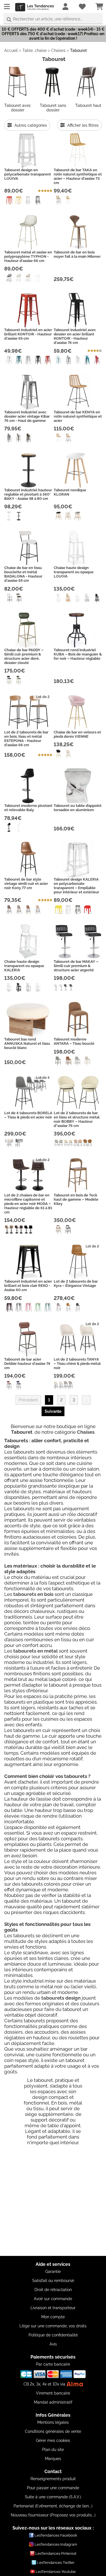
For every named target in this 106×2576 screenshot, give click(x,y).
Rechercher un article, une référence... (48, 19)
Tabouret (78, 50)
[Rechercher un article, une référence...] (9, 20)
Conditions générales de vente (53, 2431)
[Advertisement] (53, 2203)
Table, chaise (34, 50)
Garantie (53, 2272)
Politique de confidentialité (53, 2335)
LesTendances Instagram (56, 2544)
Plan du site (53, 2450)
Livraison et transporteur (53, 2308)
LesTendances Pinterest (56, 2553)
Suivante (53, 1411)
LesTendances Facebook (56, 2535)
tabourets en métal (35, 1651)
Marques (53, 2459)
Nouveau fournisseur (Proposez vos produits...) (53, 2515)
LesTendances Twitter (56, 2563)
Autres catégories (30, 125)
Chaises (58, 50)
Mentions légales (53, 2422)
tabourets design (61, 1998)
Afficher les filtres (82, 125)
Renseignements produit (53, 2479)
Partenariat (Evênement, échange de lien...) (53, 2506)
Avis (53, 2344)
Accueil (11, 50)
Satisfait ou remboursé (53, 2281)
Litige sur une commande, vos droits (53, 2326)
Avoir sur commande (53, 2299)
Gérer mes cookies (53, 2440)
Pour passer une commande (53, 2488)
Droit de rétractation (53, 2290)
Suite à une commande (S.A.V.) (53, 2497)
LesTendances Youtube (56, 2572)
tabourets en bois (33, 1594)
